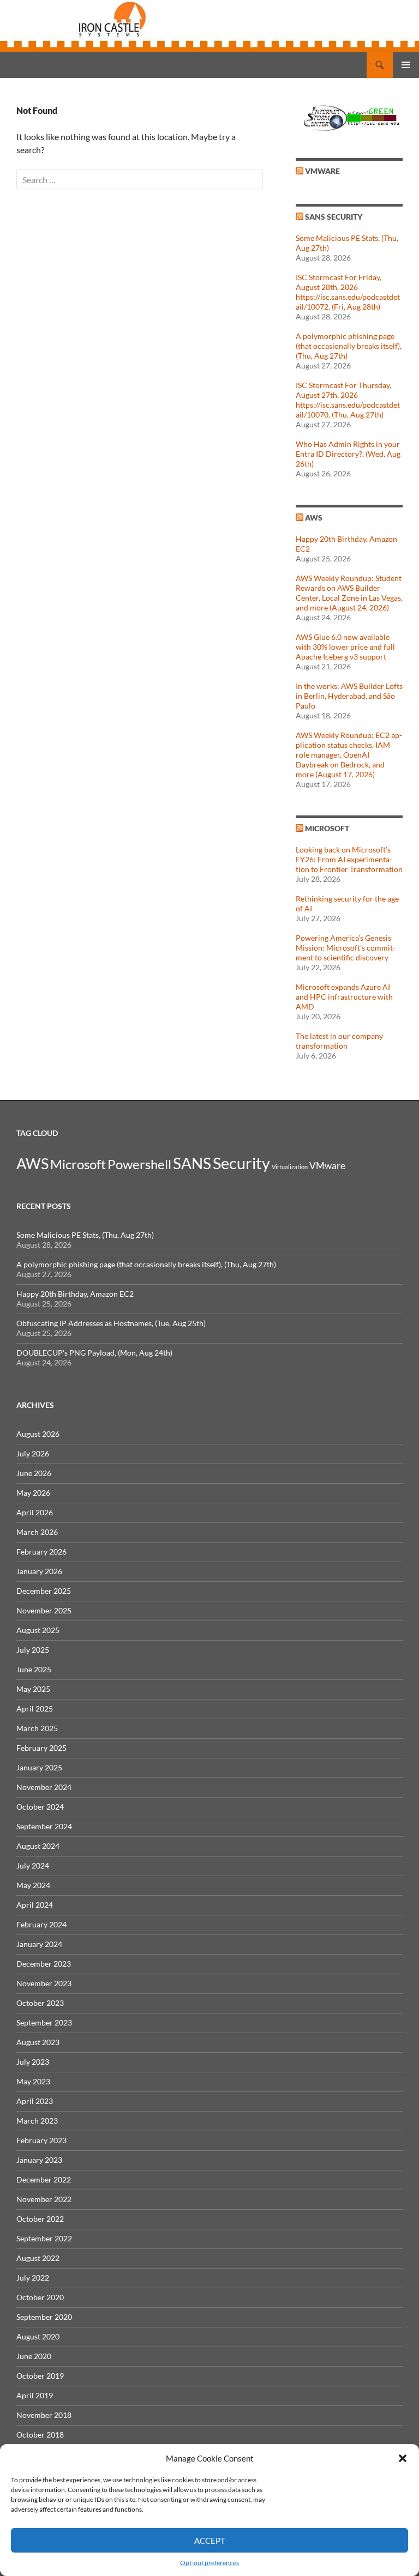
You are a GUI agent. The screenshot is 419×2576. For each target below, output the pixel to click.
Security (241, 1163)
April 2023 (35, 2101)
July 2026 (33, 1453)
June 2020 (34, 2356)
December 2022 (44, 2179)
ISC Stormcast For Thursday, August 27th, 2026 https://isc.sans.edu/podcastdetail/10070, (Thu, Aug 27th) (348, 400)
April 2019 (35, 2395)
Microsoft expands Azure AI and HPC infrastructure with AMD (344, 997)
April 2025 (35, 1709)
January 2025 (39, 1767)
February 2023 (41, 2140)
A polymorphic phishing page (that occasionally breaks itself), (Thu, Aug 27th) (349, 346)
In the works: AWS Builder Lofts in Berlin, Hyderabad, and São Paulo (349, 696)
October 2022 (40, 2219)
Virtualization (290, 1167)
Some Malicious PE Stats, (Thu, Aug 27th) (85, 1235)
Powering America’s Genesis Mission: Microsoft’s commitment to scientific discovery (346, 948)
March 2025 (37, 1728)
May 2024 (33, 1885)
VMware (322, 171)
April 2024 (35, 1905)
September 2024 (44, 1826)
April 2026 (35, 1512)
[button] (403, 2458)
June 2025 (34, 1669)
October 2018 (40, 2435)
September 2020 (44, 2317)
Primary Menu (406, 65)
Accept (210, 2541)
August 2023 (38, 2042)
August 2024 (38, 1846)
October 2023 (40, 2003)
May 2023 (33, 2081)
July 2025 (33, 1650)
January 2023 (39, 2160)
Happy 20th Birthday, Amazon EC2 (75, 1294)
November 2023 (44, 1983)
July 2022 (33, 2278)
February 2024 (41, 1924)
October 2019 (40, 2376)
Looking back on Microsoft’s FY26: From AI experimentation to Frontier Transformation (349, 859)
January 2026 (39, 1571)
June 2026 (34, 1473)
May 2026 (33, 1493)
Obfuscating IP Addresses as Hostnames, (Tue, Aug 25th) (111, 1323)
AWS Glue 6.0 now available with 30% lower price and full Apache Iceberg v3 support (345, 647)
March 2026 (37, 1532)
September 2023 (44, 2022)
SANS (192, 1163)
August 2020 (38, 2336)
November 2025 (44, 1610)
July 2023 (33, 2062)
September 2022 (44, 2238)
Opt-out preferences (209, 2563)
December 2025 (44, 1591)
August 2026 (38, 1434)
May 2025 (33, 1689)
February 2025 (41, 1748)
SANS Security (334, 217)
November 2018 (44, 2415)
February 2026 (41, 1552)
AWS (314, 518)
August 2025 (38, 1630)
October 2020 (40, 2297)
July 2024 (33, 1866)
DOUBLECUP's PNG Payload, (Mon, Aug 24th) (94, 1353)
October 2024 (40, 1807)
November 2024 (44, 1787)
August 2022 (38, 2258)
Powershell (139, 1164)
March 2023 (37, 2121)
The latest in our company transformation (339, 1041)
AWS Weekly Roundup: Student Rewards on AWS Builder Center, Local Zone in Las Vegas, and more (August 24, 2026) (349, 593)
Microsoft (327, 828)
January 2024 (39, 1944)
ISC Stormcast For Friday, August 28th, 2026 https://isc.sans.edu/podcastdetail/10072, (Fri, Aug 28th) (348, 292)
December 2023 (44, 1964)
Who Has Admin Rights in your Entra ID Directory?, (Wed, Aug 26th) (348, 454)
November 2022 (44, 2199)
